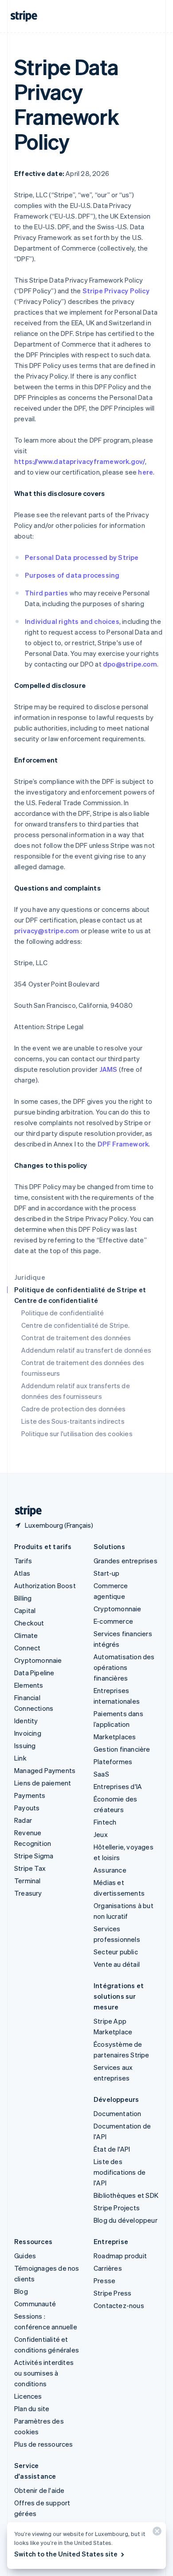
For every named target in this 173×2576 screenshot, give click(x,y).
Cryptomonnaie (38, 1660)
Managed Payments (45, 1770)
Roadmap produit (120, 2256)
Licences (28, 2396)
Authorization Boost (45, 1586)
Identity (26, 1721)
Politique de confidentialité (63, 1313)
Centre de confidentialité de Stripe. (75, 1325)
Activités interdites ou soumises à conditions (44, 2373)
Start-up (107, 1573)
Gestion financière (122, 1749)
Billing (23, 1598)
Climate (26, 1635)
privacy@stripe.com (47, 931)
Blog (21, 2291)
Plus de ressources (44, 2444)
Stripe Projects (117, 2208)
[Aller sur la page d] (25, 1511)
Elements (29, 1685)
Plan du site (32, 2408)
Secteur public (116, 1952)
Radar (23, 1820)
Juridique (30, 1277)
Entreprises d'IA (118, 1786)
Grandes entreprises (126, 1561)
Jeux (101, 1834)
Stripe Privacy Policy (116, 291)
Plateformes (113, 1761)
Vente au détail (117, 1964)
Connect (27, 1648)
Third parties (47, 593)
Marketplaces (115, 1737)
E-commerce (113, 1621)
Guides (25, 2256)
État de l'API (112, 2149)
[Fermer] (156, 2533)
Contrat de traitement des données (76, 1338)
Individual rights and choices (72, 621)
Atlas (22, 1573)
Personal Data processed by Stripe (82, 557)
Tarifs (23, 1561)
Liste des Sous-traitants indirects (73, 1421)
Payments (30, 1795)
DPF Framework (122, 1144)
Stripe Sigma (34, 1856)
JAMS (108, 1069)
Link (20, 1758)
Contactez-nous (119, 2305)
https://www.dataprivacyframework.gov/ (80, 461)
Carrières (108, 2268)
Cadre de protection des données (73, 1409)
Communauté (35, 2304)
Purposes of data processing (72, 575)
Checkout (29, 1623)
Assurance (110, 1870)
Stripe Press (112, 2293)
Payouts (27, 1808)
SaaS (101, 1774)
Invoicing (28, 1733)
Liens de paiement (43, 1783)
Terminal (28, 1881)
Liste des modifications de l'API (120, 2172)
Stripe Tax (30, 1868)
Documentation (118, 2113)
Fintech (105, 1822)
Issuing (25, 1745)
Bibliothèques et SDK (126, 2195)
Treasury (28, 1893)
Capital (25, 1610)
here (145, 472)
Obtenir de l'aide (39, 2490)
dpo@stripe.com (130, 664)
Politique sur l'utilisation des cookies (77, 1434)
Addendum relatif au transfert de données (86, 1350)
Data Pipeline (34, 1673)
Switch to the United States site (66, 2554)
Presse (104, 2280)
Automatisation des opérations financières (124, 1667)
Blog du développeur (126, 2220)
